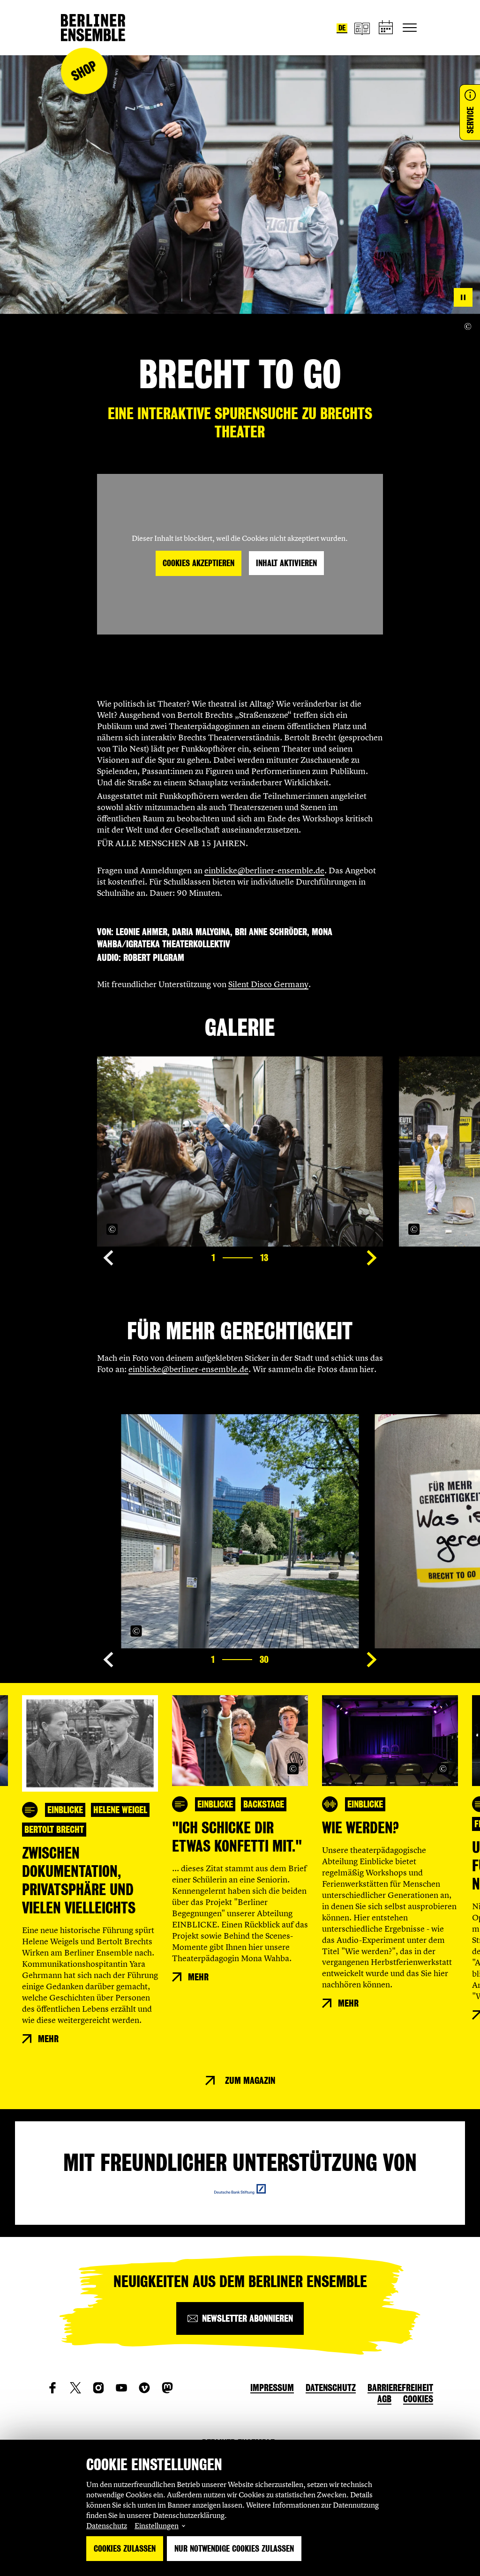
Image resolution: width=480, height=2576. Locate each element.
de (342, 28)
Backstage (264, 1804)
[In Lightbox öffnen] (366, 1229)
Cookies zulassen (125, 2549)
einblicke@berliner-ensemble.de (264, 870)
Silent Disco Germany (268, 984)
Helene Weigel (120, 1810)
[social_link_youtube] (121, 2388)
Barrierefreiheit (400, 2388)
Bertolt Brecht (54, 1830)
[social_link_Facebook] (52, 2388)
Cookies (418, 2399)
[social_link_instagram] (98, 2388)
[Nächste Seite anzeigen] (372, 1258)
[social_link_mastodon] (167, 2388)
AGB (384, 2399)
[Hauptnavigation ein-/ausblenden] (410, 28)
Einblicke (65, 1810)
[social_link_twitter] (75, 2388)
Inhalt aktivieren (286, 563)
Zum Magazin (250, 2081)
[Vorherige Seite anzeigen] (108, 1258)
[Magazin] (362, 28)
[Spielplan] (386, 28)
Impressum (272, 2388)
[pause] (463, 297)
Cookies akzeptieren (199, 563)
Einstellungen (157, 2525)
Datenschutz (107, 2525)
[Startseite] (93, 28)
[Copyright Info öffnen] (468, 327)
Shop (84, 71)
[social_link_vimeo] (144, 2388)
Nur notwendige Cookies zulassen (234, 2549)
